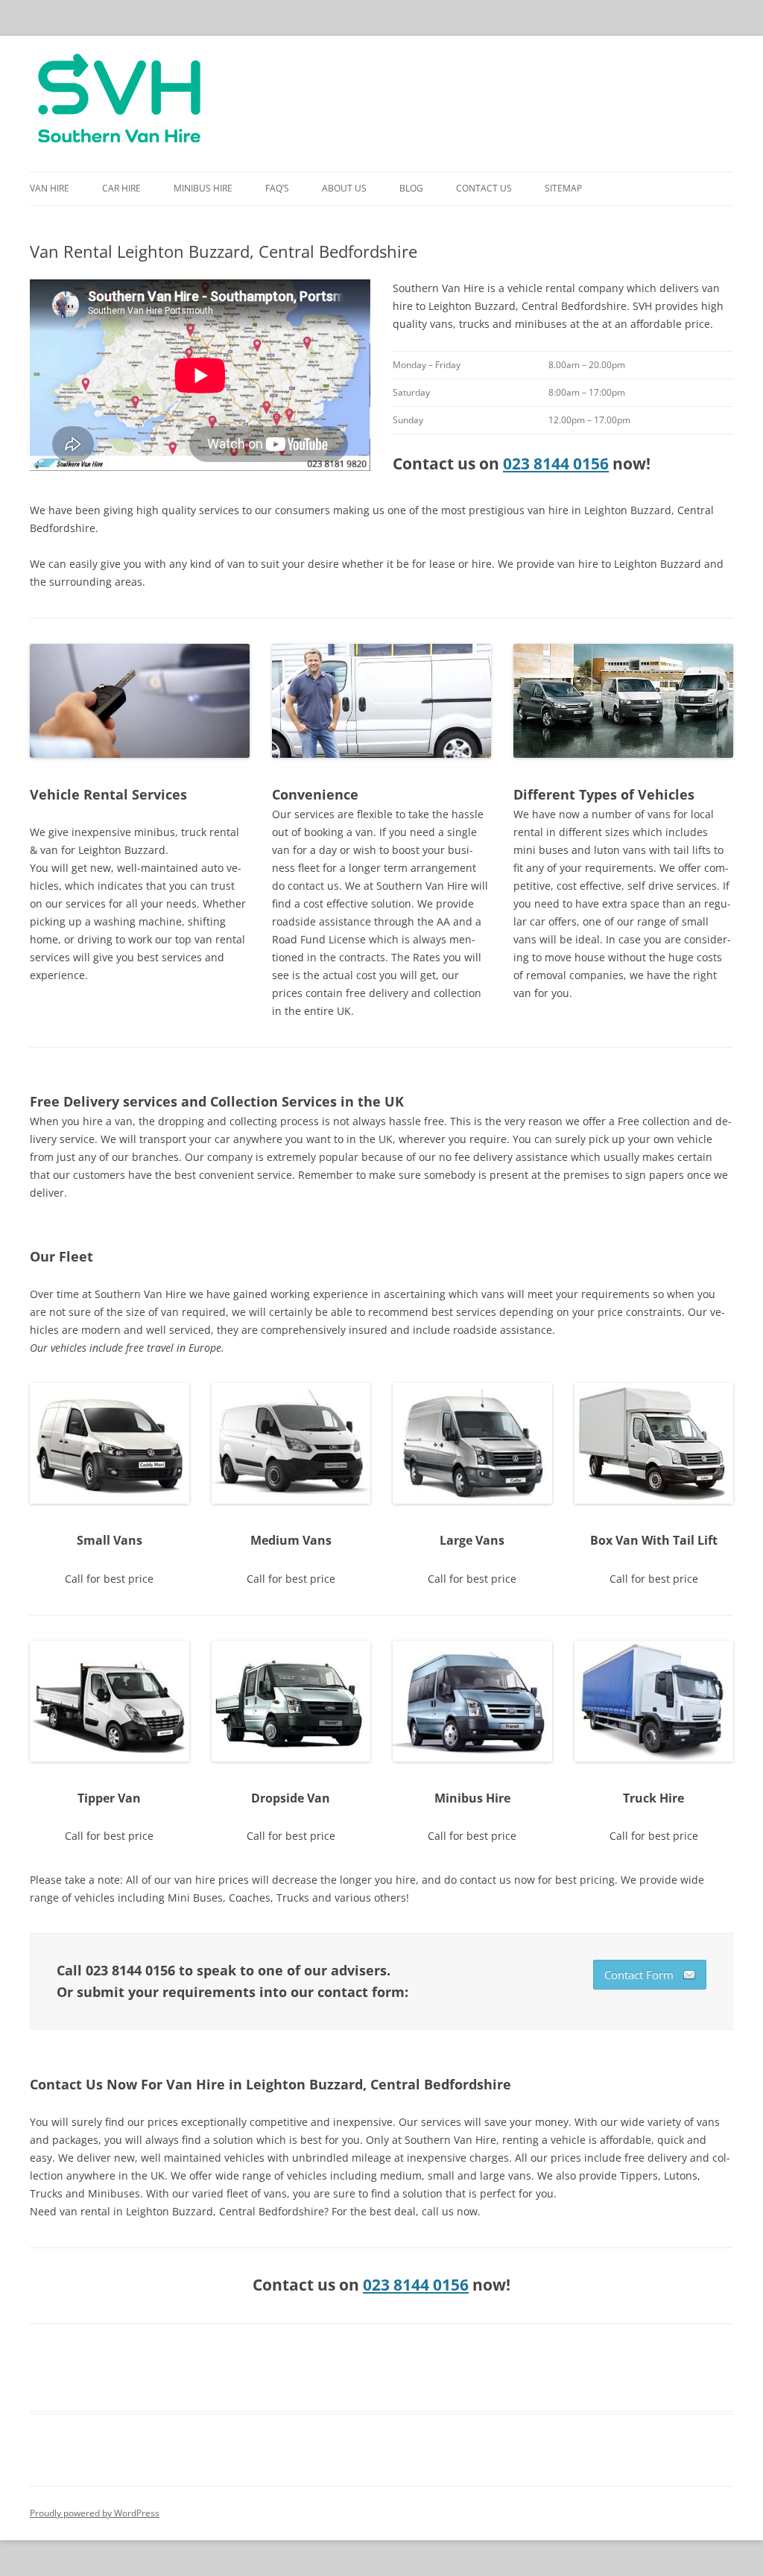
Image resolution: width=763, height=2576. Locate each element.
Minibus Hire (203, 188)
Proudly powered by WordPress (95, 2513)
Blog (411, 188)
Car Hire (121, 188)
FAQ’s (277, 188)
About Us (344, 188)
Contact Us (484, 188)
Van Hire (50, 188)
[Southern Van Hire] (119, 104)
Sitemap (563, 188)
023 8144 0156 (556, 463)
